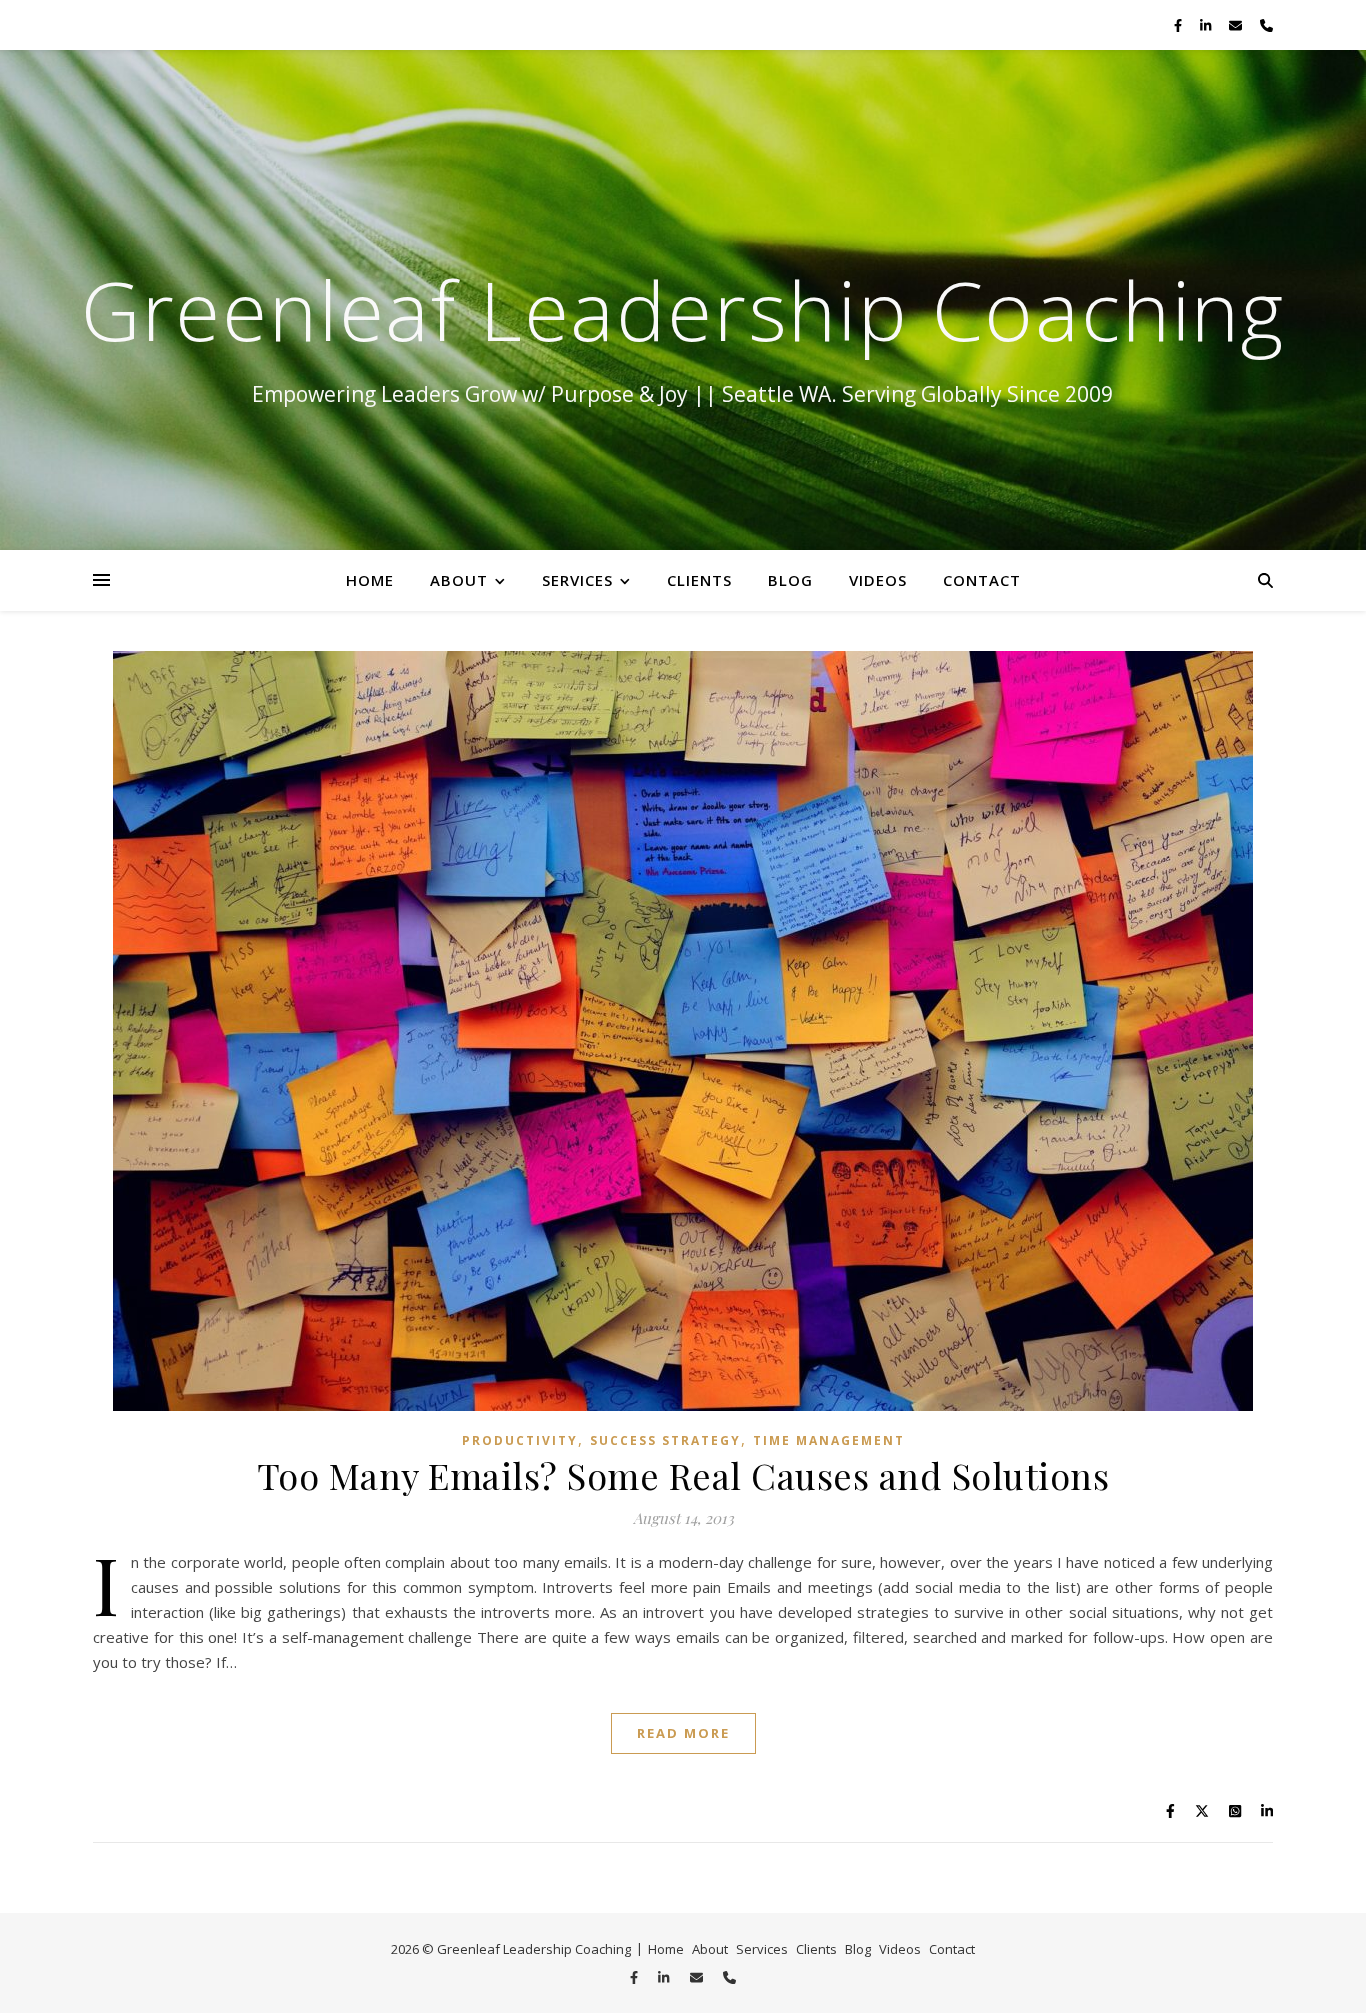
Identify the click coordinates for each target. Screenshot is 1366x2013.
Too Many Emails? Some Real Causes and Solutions (683, 1475)
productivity (520, 1440)
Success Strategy (665, 1440)
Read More (683, 1733)
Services (577, 580)
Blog (790, 580)
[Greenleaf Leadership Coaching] (683, 300)
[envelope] (1237, 25)
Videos (878, 580)
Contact (982, 580)
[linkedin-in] (1207, 25)
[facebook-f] (1179, 25)
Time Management (829, 1440)
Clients (699, 580)
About (459, 580)
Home (370, 580)
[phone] (1266, 25)
